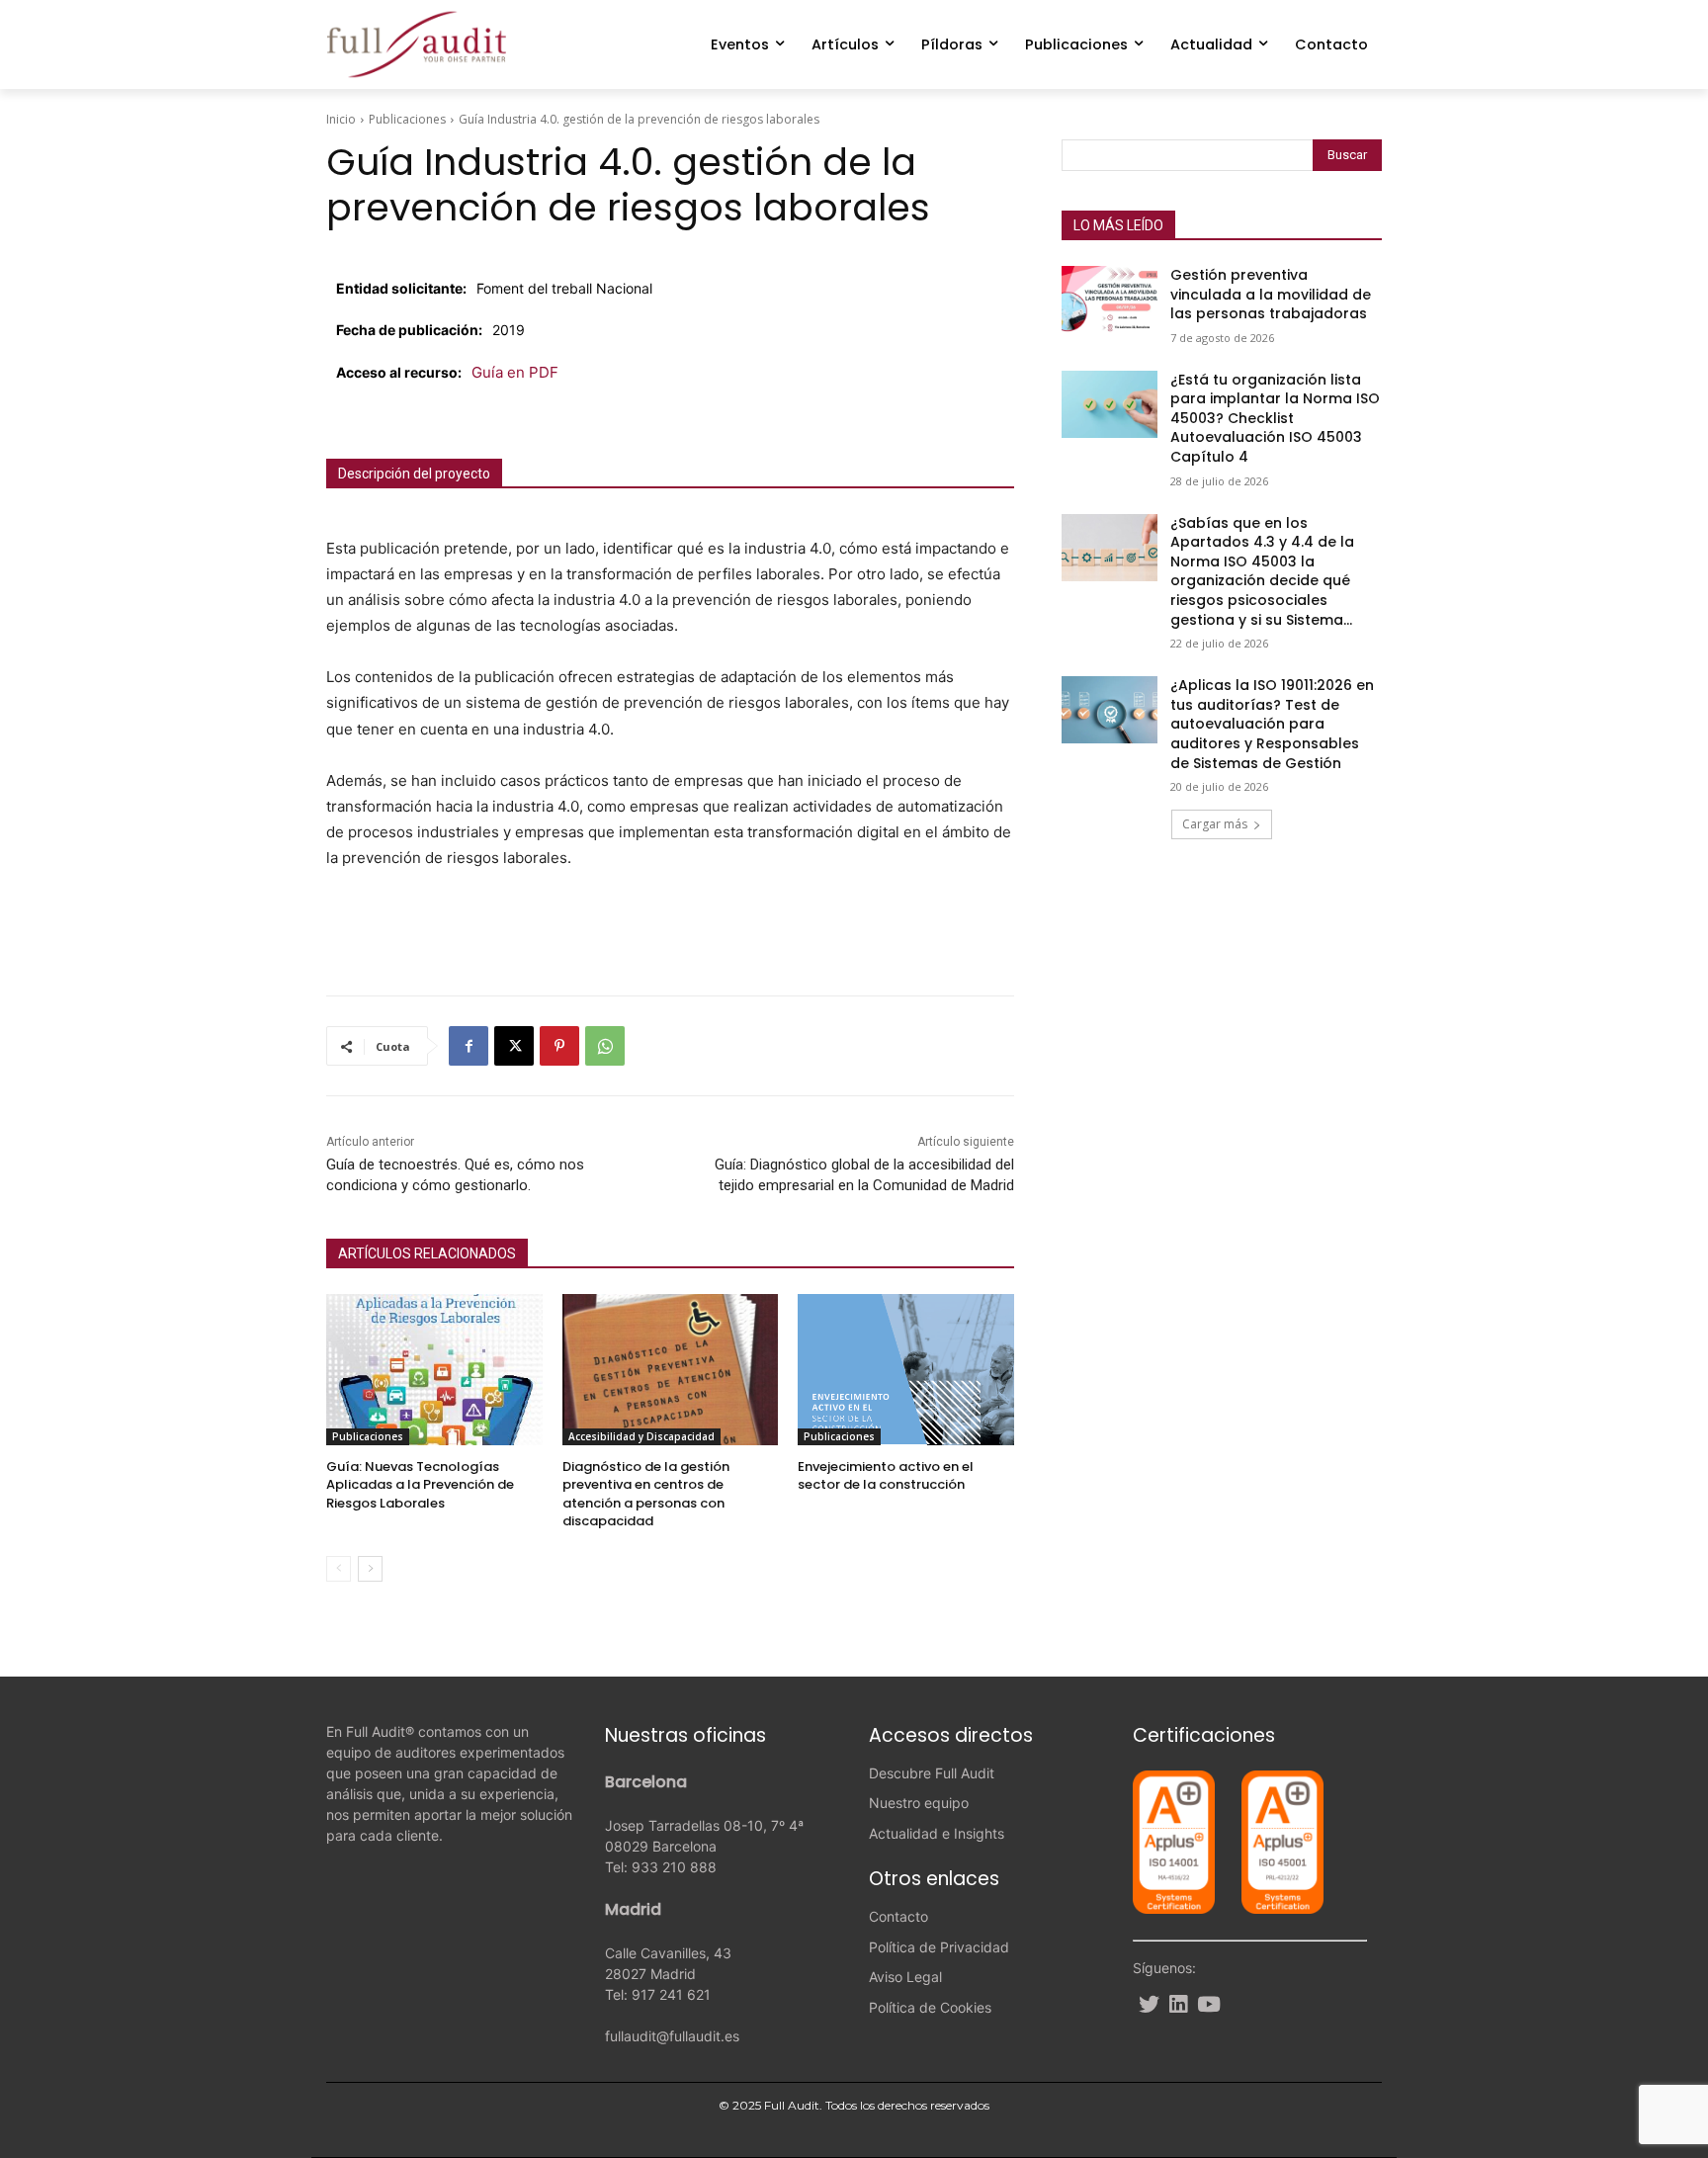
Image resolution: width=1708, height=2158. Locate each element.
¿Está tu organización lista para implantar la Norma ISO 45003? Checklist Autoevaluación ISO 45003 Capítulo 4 (1275, 418)
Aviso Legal (905, 1977)
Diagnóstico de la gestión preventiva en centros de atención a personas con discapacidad (646, 1494)
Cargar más (1215, 824)
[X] (514, 1046)
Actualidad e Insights (937, 1833)
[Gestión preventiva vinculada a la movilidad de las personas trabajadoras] (1110, 300)
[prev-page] (339, 1569)
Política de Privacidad (939, 1947)
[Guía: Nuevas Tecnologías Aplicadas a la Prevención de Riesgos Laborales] (434, 1370)
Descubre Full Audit (932, 1773)
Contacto (898, 1916)
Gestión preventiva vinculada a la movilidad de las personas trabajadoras (1271, 294)
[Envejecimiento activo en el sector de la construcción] (906, 1370)
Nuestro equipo (919, 1803)
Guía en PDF (515, 372)
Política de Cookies (930, 2007)
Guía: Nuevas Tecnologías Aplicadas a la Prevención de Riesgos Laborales (420, 1484)
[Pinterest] (559, 1046)
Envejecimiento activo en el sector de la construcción (886, 1475)
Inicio (341, 119)
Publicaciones (407, 119)
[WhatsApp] (605, 1046)
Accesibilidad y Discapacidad (641, 1436)
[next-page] (370, 1569)
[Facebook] (469, 1046)
